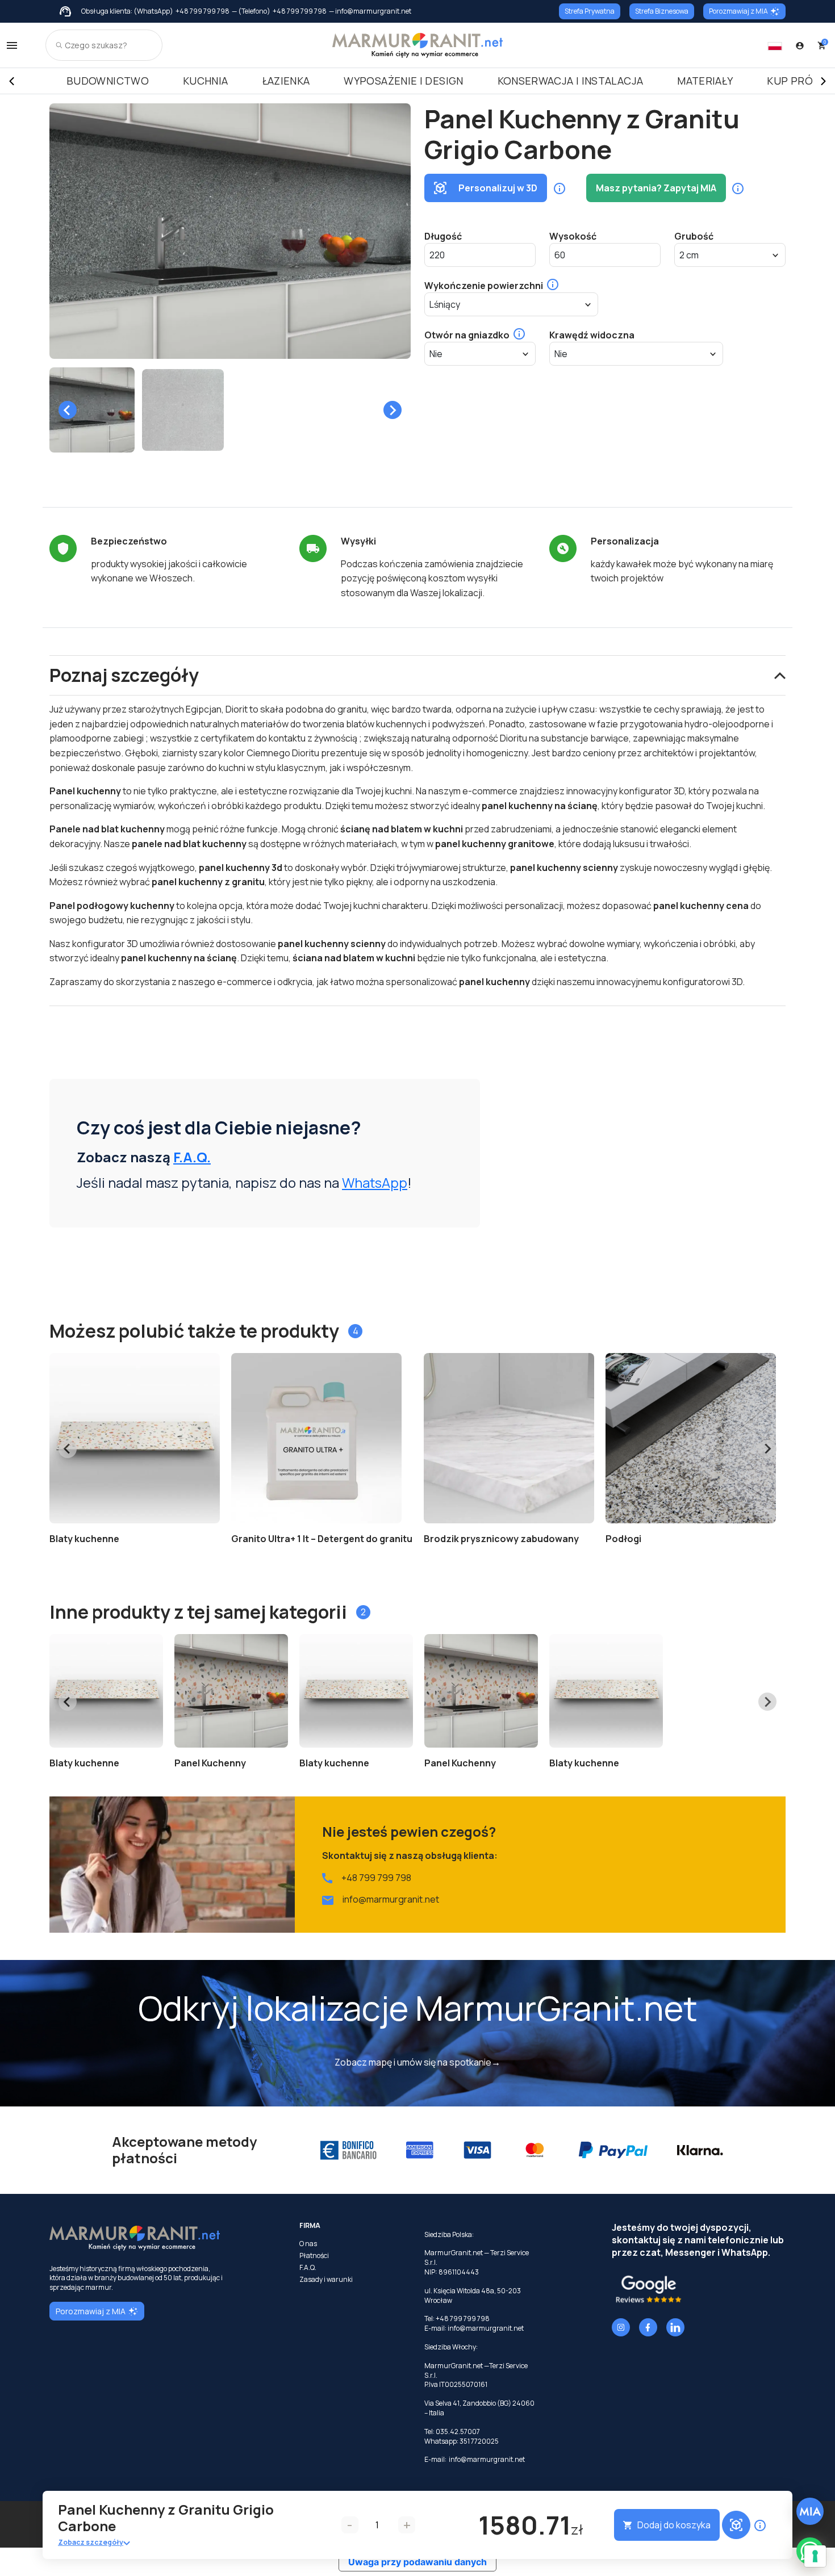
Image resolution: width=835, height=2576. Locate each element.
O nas (308, 2244)
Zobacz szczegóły (91, 2542)
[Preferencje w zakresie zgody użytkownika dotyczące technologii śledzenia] (815, 2556)
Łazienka (286, 81)
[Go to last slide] (68, 410)
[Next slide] (393, 410)
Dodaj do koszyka (674, 2525)
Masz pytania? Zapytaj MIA (656, 188)
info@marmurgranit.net (391, 1899)
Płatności (314, 2256)
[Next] (824, 81)
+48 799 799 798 (203, 11)
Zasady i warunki (326, 2280)
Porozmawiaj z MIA (738, 11)
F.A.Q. (192, 1157)
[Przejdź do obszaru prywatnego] (800, 45)
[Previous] (11, 81)
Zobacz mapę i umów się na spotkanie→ (417, 2062)
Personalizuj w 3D (498, 188)
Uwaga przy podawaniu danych (417, 2562)
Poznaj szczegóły (124, 675)
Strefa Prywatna (590, 11)
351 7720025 (479, 2441)
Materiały (705, 81)
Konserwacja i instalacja (571, 81)
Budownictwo (108, 81)
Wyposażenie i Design (403, 81)
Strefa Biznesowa (662, 11)
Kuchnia (206, 81)
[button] (92, 410)
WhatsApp (375, 1182)
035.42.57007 (458, 2432)
